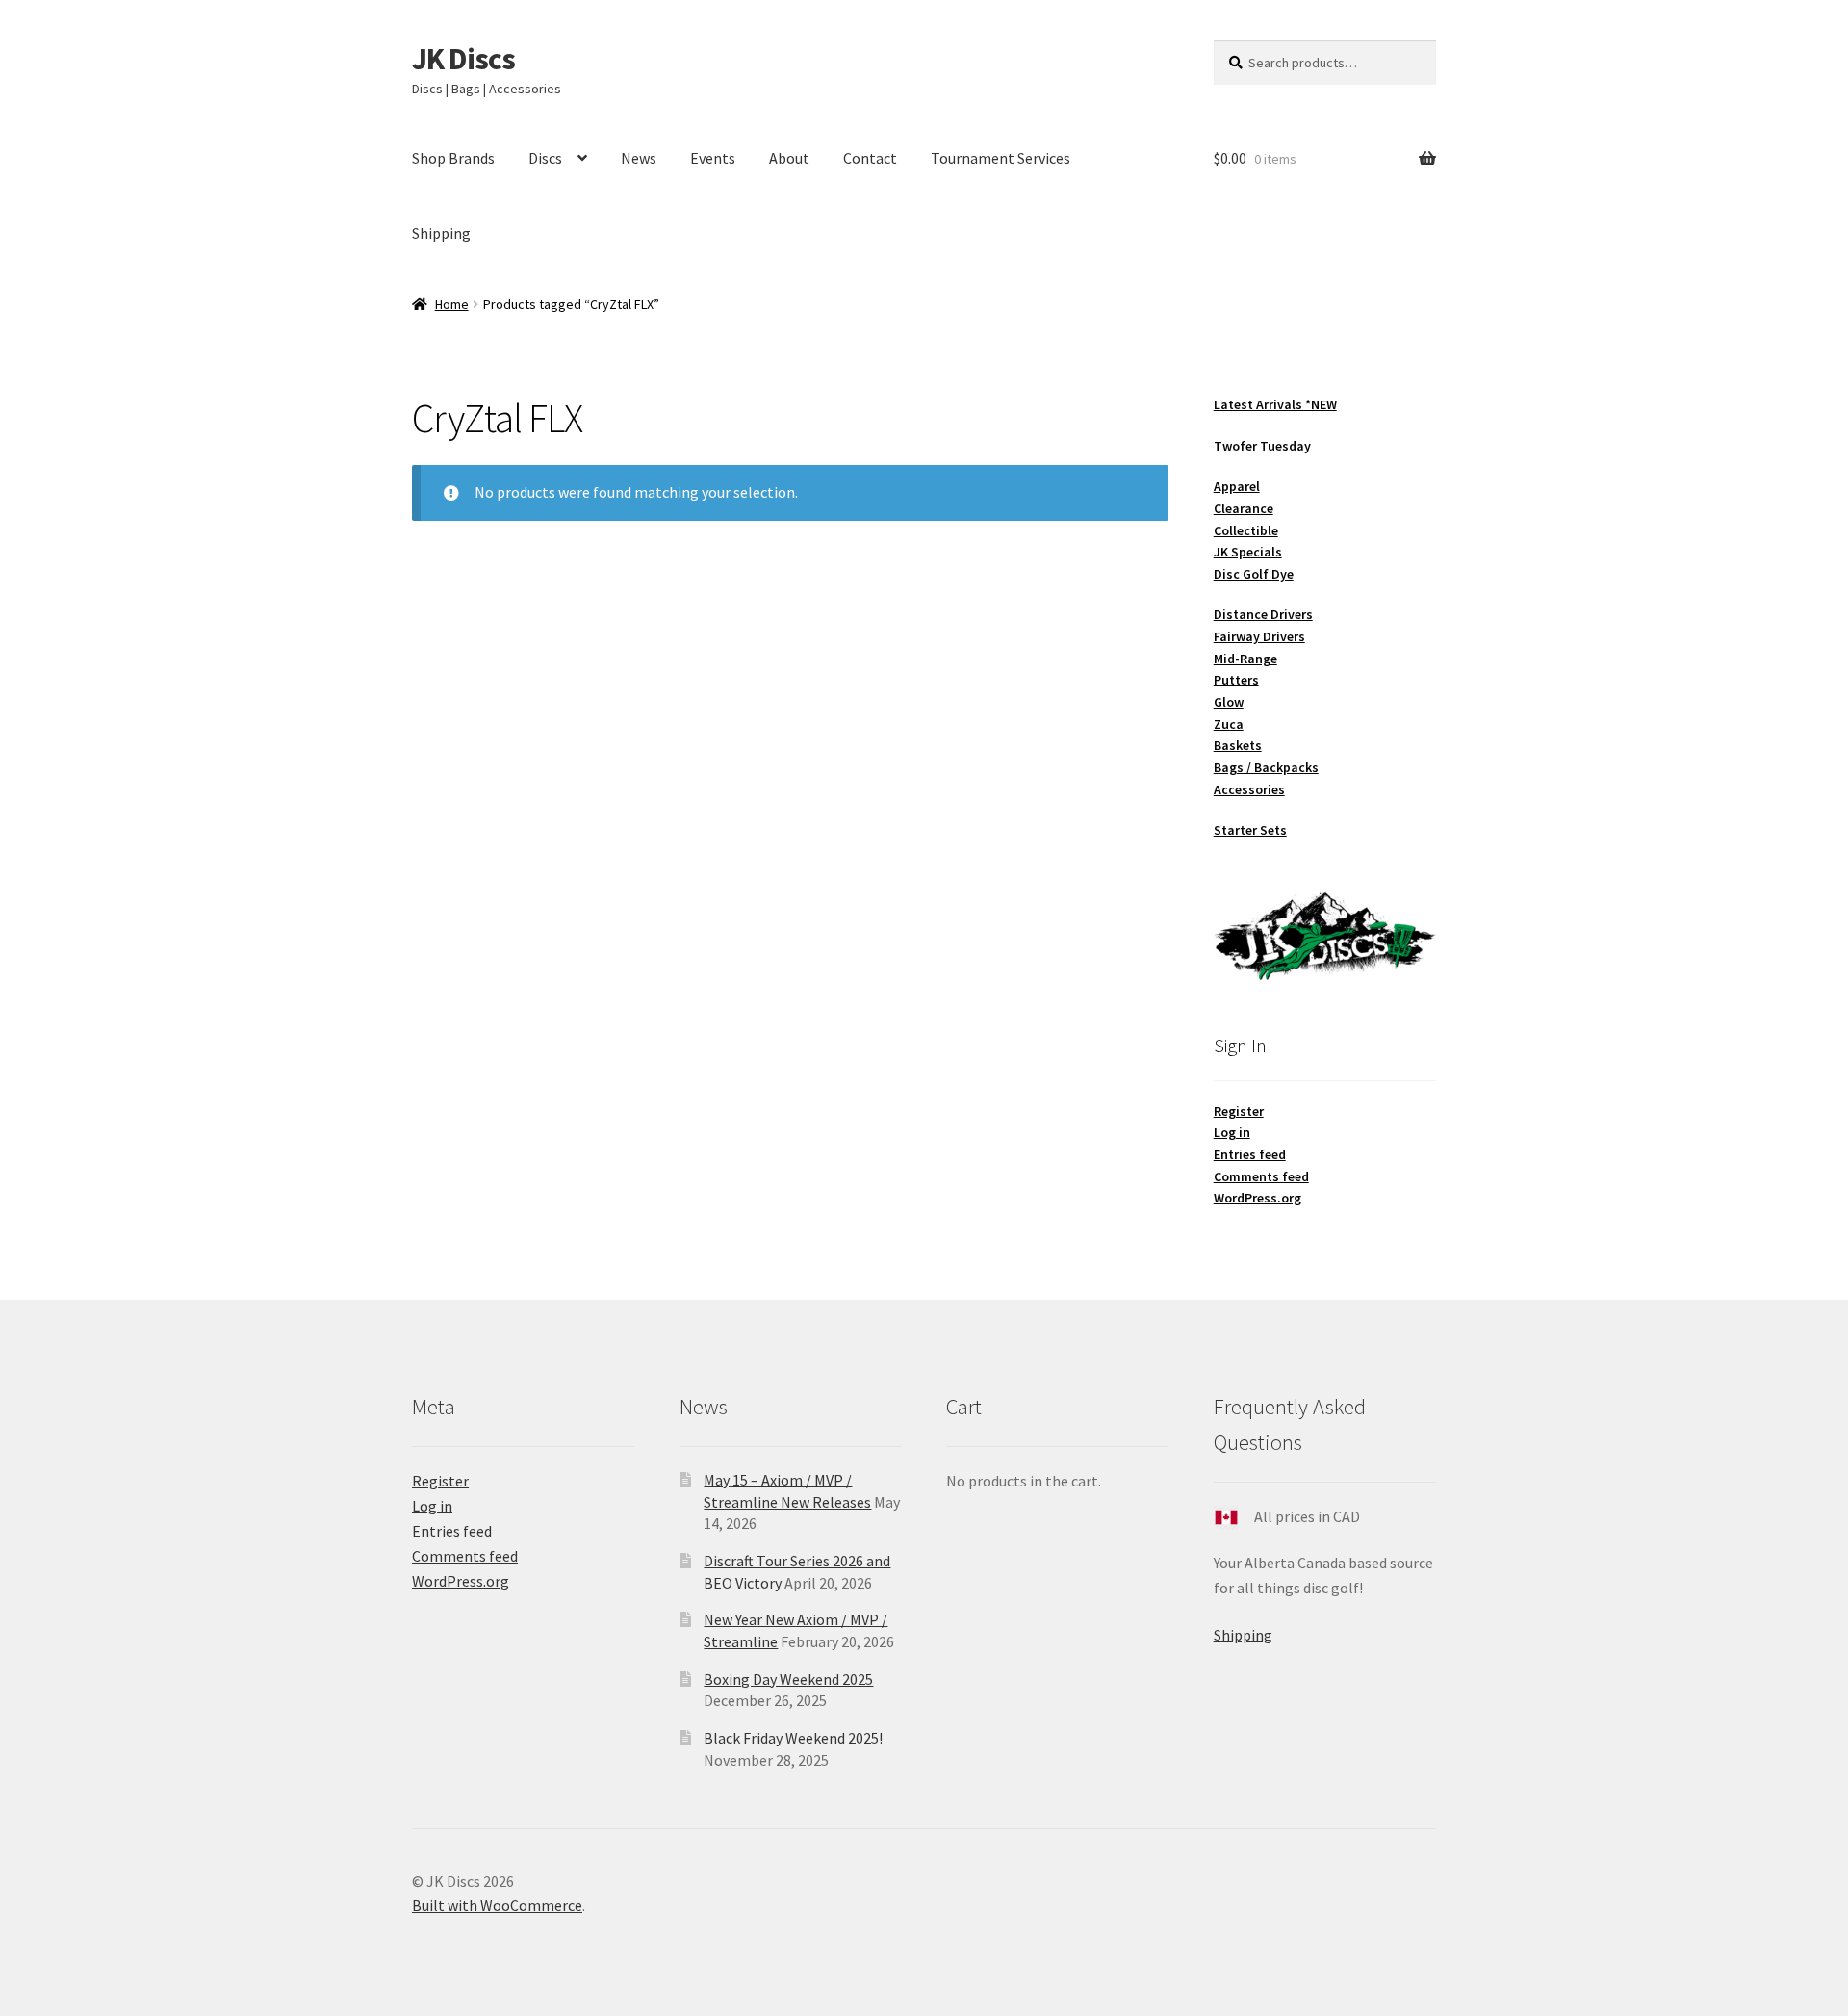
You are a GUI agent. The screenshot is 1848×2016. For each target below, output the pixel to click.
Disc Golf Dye (1254, 574)
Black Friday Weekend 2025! (793, 1738)
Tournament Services (1001, 158)
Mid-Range (1245, 659)
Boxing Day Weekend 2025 (788, 1679)
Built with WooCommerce (497, 1905)
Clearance (1244, 508)
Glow (1229, 702)
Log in (1232, 1132)
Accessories (1249, 789)
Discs (545, 158)
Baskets (1238, 745)
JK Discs (463, 59)
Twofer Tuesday (1262, 446)
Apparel (1237, 486)
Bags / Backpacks (1266, 767)
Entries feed (1250, 1154)
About (789, 158)
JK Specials (1248, 552)
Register (1239, 1111)
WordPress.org (1258, 1198)
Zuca (1229, 724)
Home (452, 304)
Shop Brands (453, 158)
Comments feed (1261, 1176)
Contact (870, 158)
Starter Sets (1250, 830)
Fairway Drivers (1259, 636)
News (639, 158)
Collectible (1246, 530)
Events (713, 158)
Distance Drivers (1263, 614)
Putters (1236, 680)
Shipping (441, 233)
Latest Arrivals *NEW (1275, 404)
